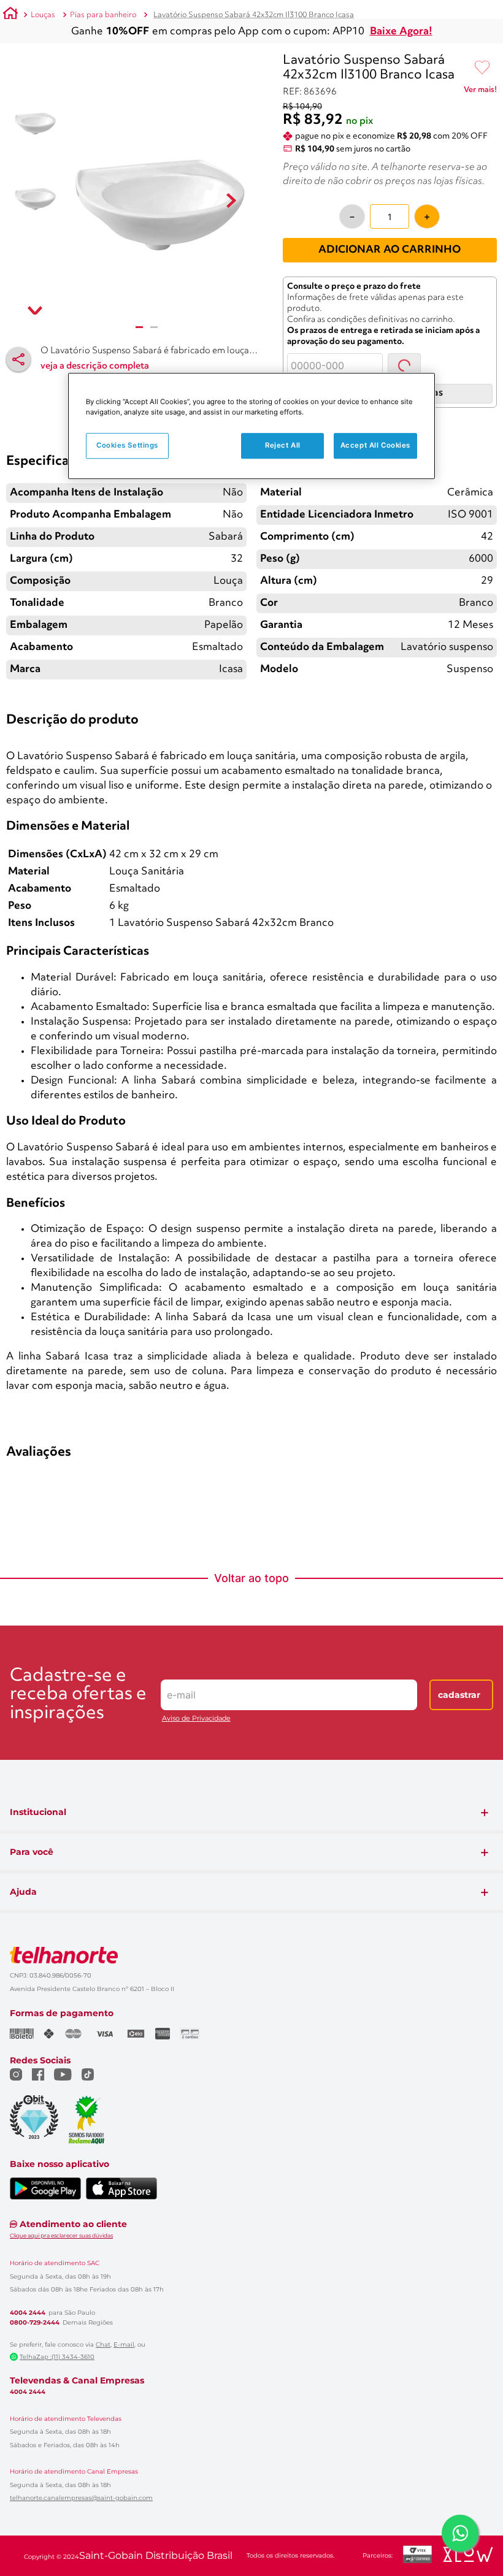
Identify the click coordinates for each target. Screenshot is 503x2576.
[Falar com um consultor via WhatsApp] (460, 2533)
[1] (139, 327)
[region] (251, 426)
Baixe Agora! (401, 32)
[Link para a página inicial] (10, 15)
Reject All (283, 446)
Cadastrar (459, 1998)
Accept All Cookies (375, 446)
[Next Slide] (492, 593)
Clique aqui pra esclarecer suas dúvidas (61, 2538)
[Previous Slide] (11, 593)
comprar (88, 692)
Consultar (416, 365)
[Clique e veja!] (480, 92)
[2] (154, 327)
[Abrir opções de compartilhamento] (18, 359)
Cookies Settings (127, 446)
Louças (43, 15)
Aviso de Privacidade (196, 2022)
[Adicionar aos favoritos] (482, 68)
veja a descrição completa (95, 366)
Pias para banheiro (103, 15)
